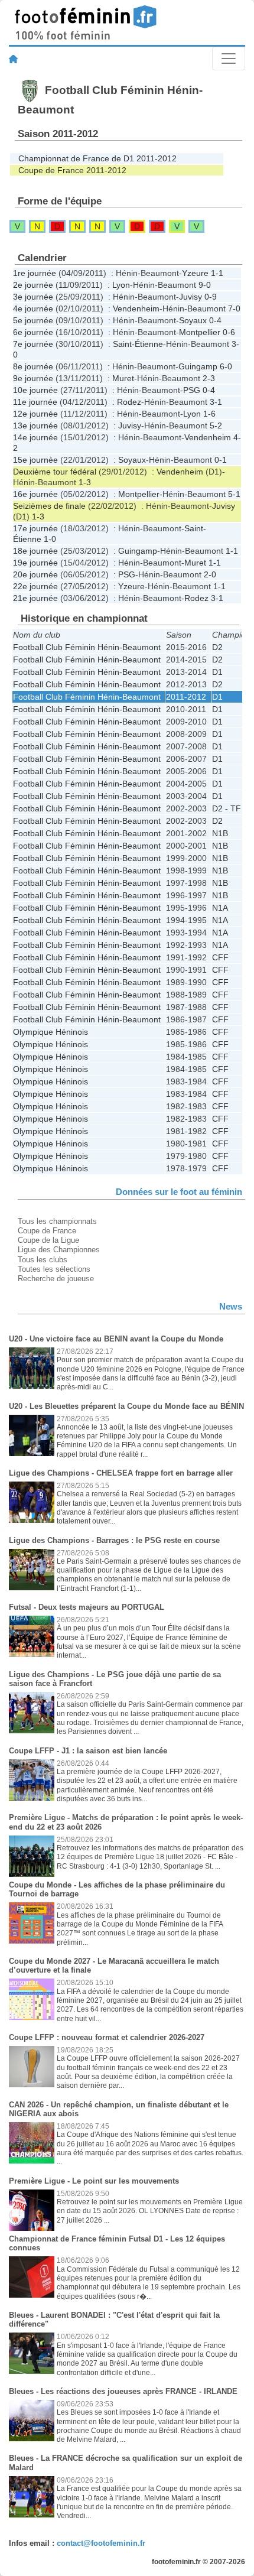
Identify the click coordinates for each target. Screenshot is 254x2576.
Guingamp (198, 366)
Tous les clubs (43, 1260)
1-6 (209, 414)
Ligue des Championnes (59, 1250)
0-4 (215, 320)
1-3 (85, 482)
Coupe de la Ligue (48, 1240)
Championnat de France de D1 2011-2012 (97, 158)
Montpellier (200, 332)
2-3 (209, 378)
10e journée (35, 390)
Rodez (129, 402)
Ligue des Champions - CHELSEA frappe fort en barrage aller (121, 1473)
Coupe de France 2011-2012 (72, 170)
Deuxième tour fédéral (55, 472)
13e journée (35, 425)
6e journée (33, 332)
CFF (220, 957)
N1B (220, 833)
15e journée (35, 460)
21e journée (35, 598)
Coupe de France (47, 1231)
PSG (192, 390)
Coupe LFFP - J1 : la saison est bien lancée (88, 1751)
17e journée (35, 528)
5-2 (216, 425)
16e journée (35, 494)
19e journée (35, 563)
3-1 (216, 402)
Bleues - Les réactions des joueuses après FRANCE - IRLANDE (123, 2391)
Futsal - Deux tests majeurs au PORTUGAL (87, 1607)
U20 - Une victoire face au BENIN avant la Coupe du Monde (116, 1339)
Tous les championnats (57, 1221)
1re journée (35, 273)
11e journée (35, 402)
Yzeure (195, 273)
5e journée (33, 320)
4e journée (33, 308)
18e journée (35, 551)
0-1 (221, 460)
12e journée (35, 414)
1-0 (50, 539)
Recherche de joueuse (56, 1279)
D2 (217, 647)
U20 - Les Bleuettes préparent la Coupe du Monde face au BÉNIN (126, 1406)
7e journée (33, 344)
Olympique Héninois (51, 1032)
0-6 (229, 332)
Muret (123, 378)
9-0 (205, 285)
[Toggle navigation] (229, 59)
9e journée (33, 378)
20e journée (35, 574)
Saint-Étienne (138, 344)
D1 (217, 672)
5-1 (234, 494)
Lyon (121, 285)
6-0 (226, 366)
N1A (220, 908)
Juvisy (190, 297)
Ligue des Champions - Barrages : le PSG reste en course (114, 1540)
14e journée (35, 437)
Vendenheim (136, 308)
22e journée (35, 586)
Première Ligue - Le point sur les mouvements (94, 2181)
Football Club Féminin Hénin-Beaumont (87, 647)
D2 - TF (227, 808)
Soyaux (193, 320)
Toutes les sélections (54, 1269)
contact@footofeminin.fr (101, 2543)
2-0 (210, 574)
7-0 (234, 308)
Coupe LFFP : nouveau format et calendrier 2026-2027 (107, 2037)
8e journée (33, 366)
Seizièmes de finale (49, 506)
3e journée (33, 297)
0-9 (211, 297)
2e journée (33, 285)
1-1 (217, 273)
